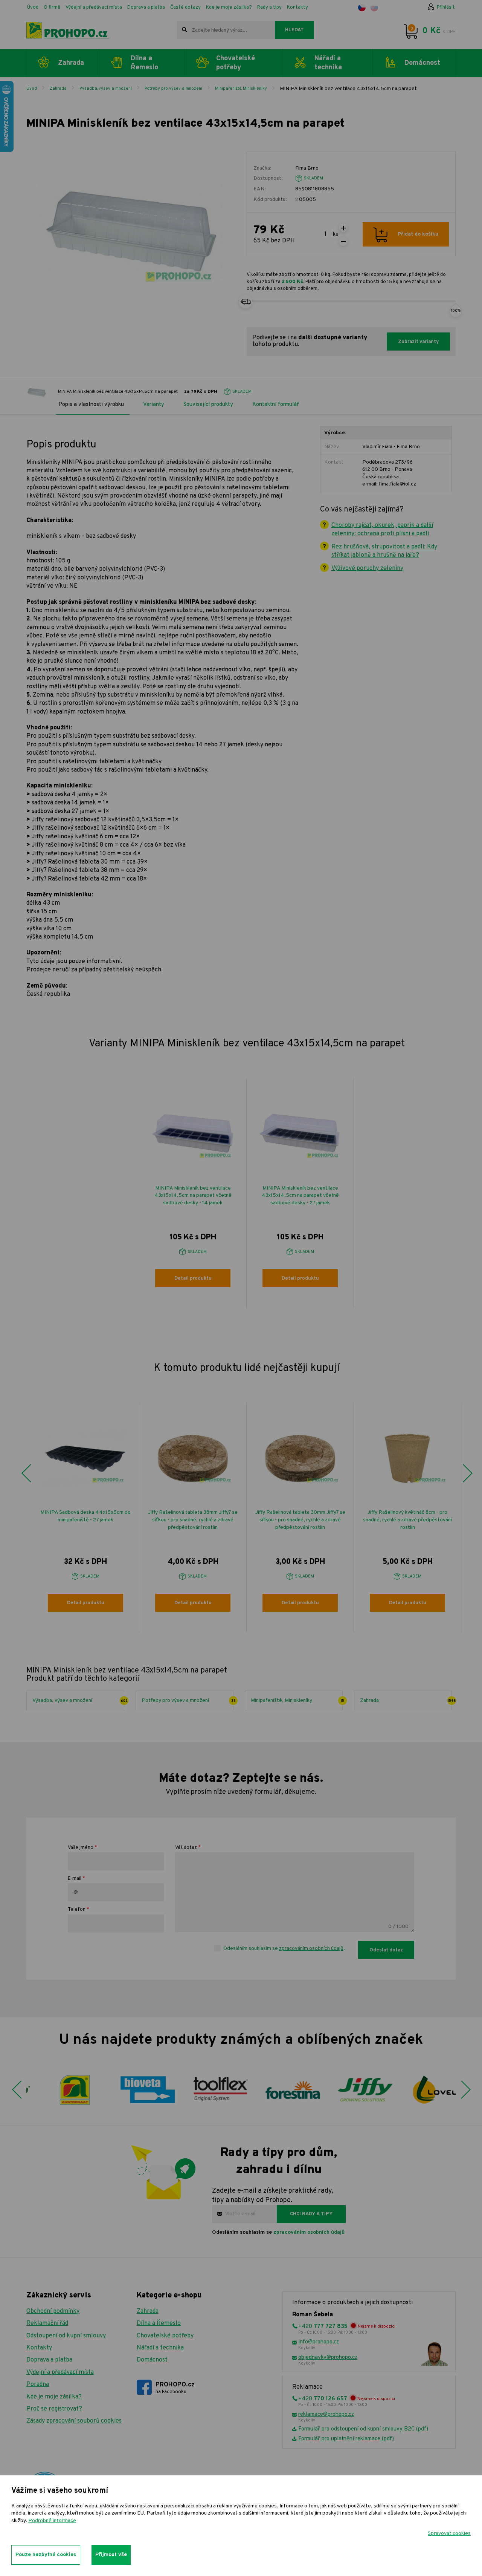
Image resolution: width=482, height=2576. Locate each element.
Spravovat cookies (449, 2534)
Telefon (77, 1910)
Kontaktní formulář (276, 405)
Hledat (294, 30)
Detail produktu (193, 1279)
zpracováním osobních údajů (311, 1949)
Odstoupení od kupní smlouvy (66, 2336)
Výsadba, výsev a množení (106, 89)
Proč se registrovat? (54, 2409)
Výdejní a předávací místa (94, 8)
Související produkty (208, 405)
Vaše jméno (81, 1848)
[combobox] (226, 30)
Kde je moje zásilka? (229, 8)
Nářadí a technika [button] (328, 63)
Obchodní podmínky (53, 2311)
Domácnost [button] (422, 63)
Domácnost (152, 2360)
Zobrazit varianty (418, 342)
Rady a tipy (269, 8)
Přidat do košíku (418, 234)
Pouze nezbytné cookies (46, 2555)
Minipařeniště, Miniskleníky (241, 89)
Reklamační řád (47, 2323)
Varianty (154, 405)
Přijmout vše (111, 2555)
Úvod (33, 8)
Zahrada (58, 89)
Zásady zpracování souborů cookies (74, 2421)
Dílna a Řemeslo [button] (144, 63)
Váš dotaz (186, 1848)
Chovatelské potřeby (165, 2336)
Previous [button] (26, 1473)
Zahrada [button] (71, 63)
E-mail (75, 1879)
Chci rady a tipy (311, 2214)
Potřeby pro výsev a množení (173, 89)
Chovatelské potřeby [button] (236, 63)
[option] (193, 1193)
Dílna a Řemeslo (159, 2323)
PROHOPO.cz (175, 2388)
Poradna (38, 2385)
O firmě (52, 8)
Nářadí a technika (160, 2348)
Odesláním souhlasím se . (284, 1949)
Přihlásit (446, 8)
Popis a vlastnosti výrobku (91, 405)
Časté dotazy (185, 8)
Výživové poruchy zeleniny (367, 568)
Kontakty (297, 8)
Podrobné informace (52, 2521)
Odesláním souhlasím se (278, 2232)
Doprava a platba (146, 8)
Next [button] (467, 1473)
